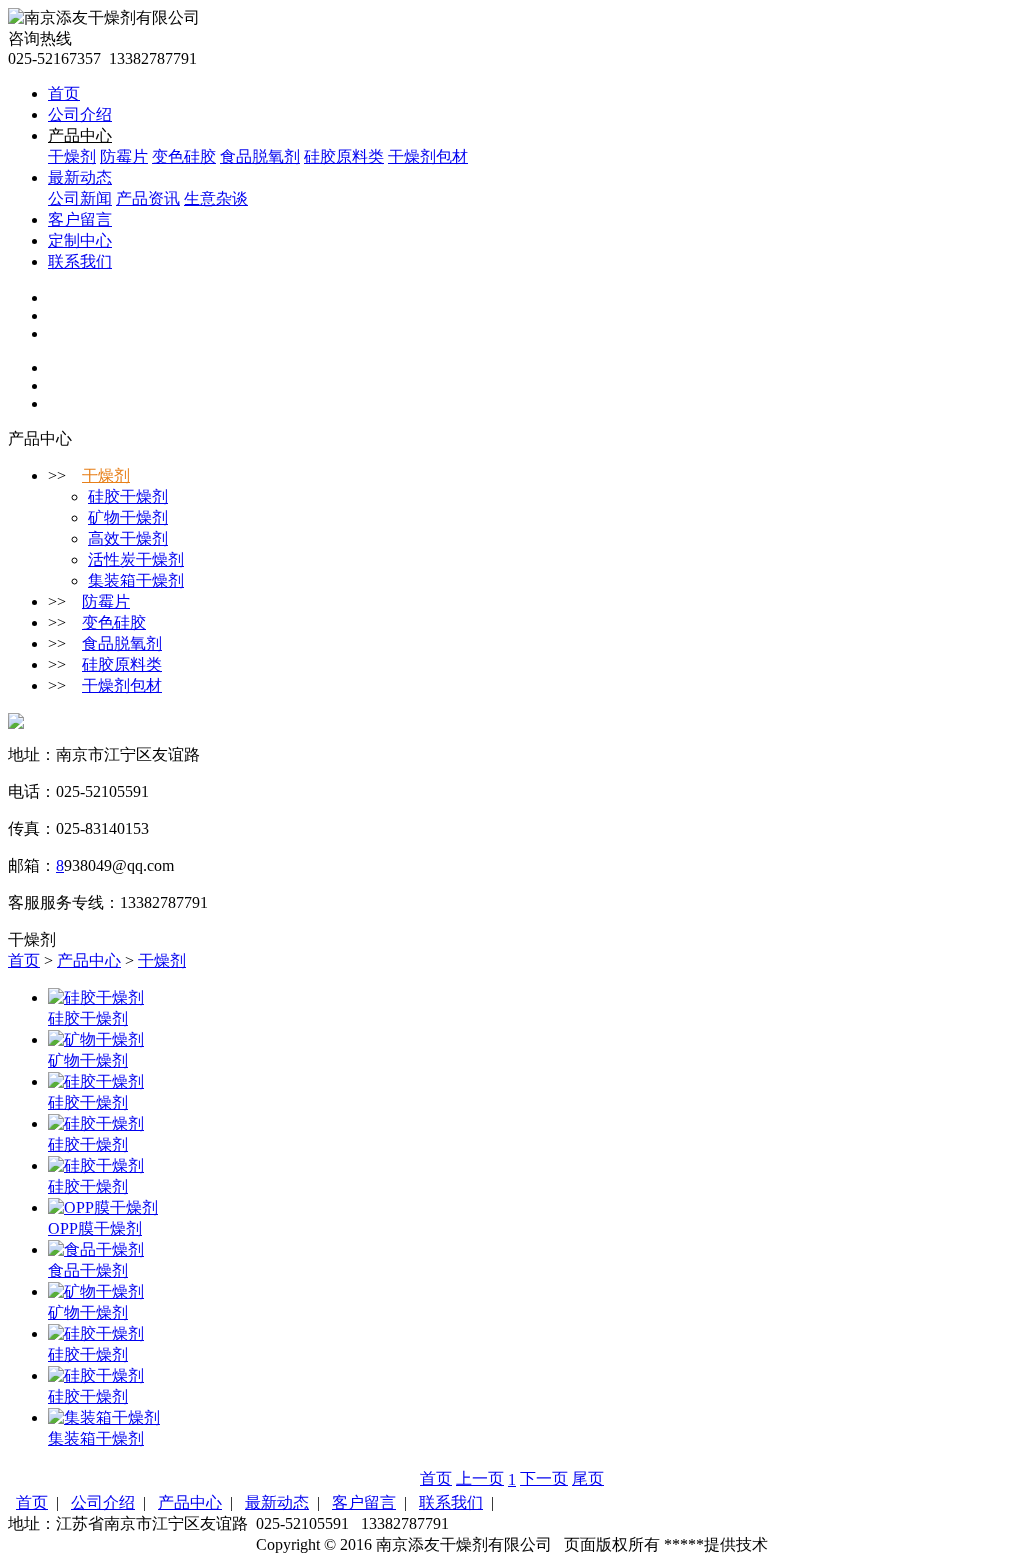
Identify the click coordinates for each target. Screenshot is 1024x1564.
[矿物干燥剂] (96, 1039)
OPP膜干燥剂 (95, 1228)
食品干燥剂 (88, 1270)
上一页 (480, 1478)
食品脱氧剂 (260, 156)
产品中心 (80, 135)
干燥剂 (72, 156)
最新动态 (80, 177)
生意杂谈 (216, 198)
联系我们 (80, 261)
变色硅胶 (184, 156)
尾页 (588, 1478)
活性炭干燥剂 (136, 559)
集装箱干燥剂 (136, 580)
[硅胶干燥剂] (96, 997)
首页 (64, 93)
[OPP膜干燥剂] (103, 1207)
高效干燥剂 (128, 538)
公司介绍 (80, 114)
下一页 (544, 1478)
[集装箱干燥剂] (104, 1417)
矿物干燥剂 (128, 517)
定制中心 (80, 240)
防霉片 (124, 156)
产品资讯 (148, 198)
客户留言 (80, 219)
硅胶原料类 (344, 156)
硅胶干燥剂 (128, 496)
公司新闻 (80, 198)
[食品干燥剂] (96, 1249)
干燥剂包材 (428, 156)
